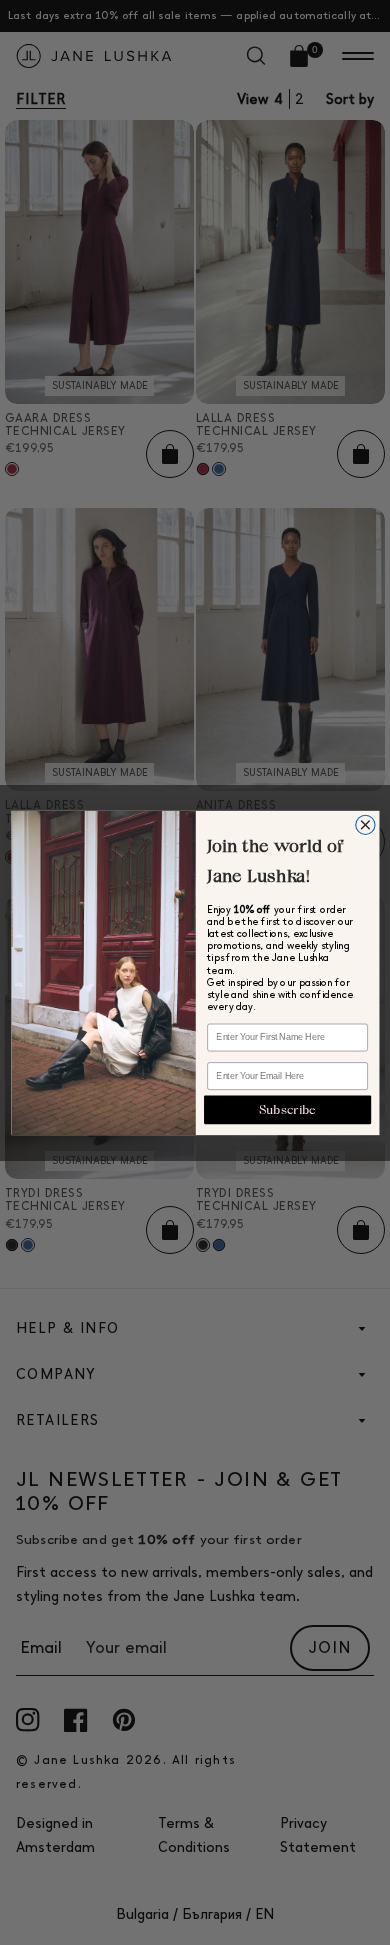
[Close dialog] (364, 824)
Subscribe (287, 1109)
